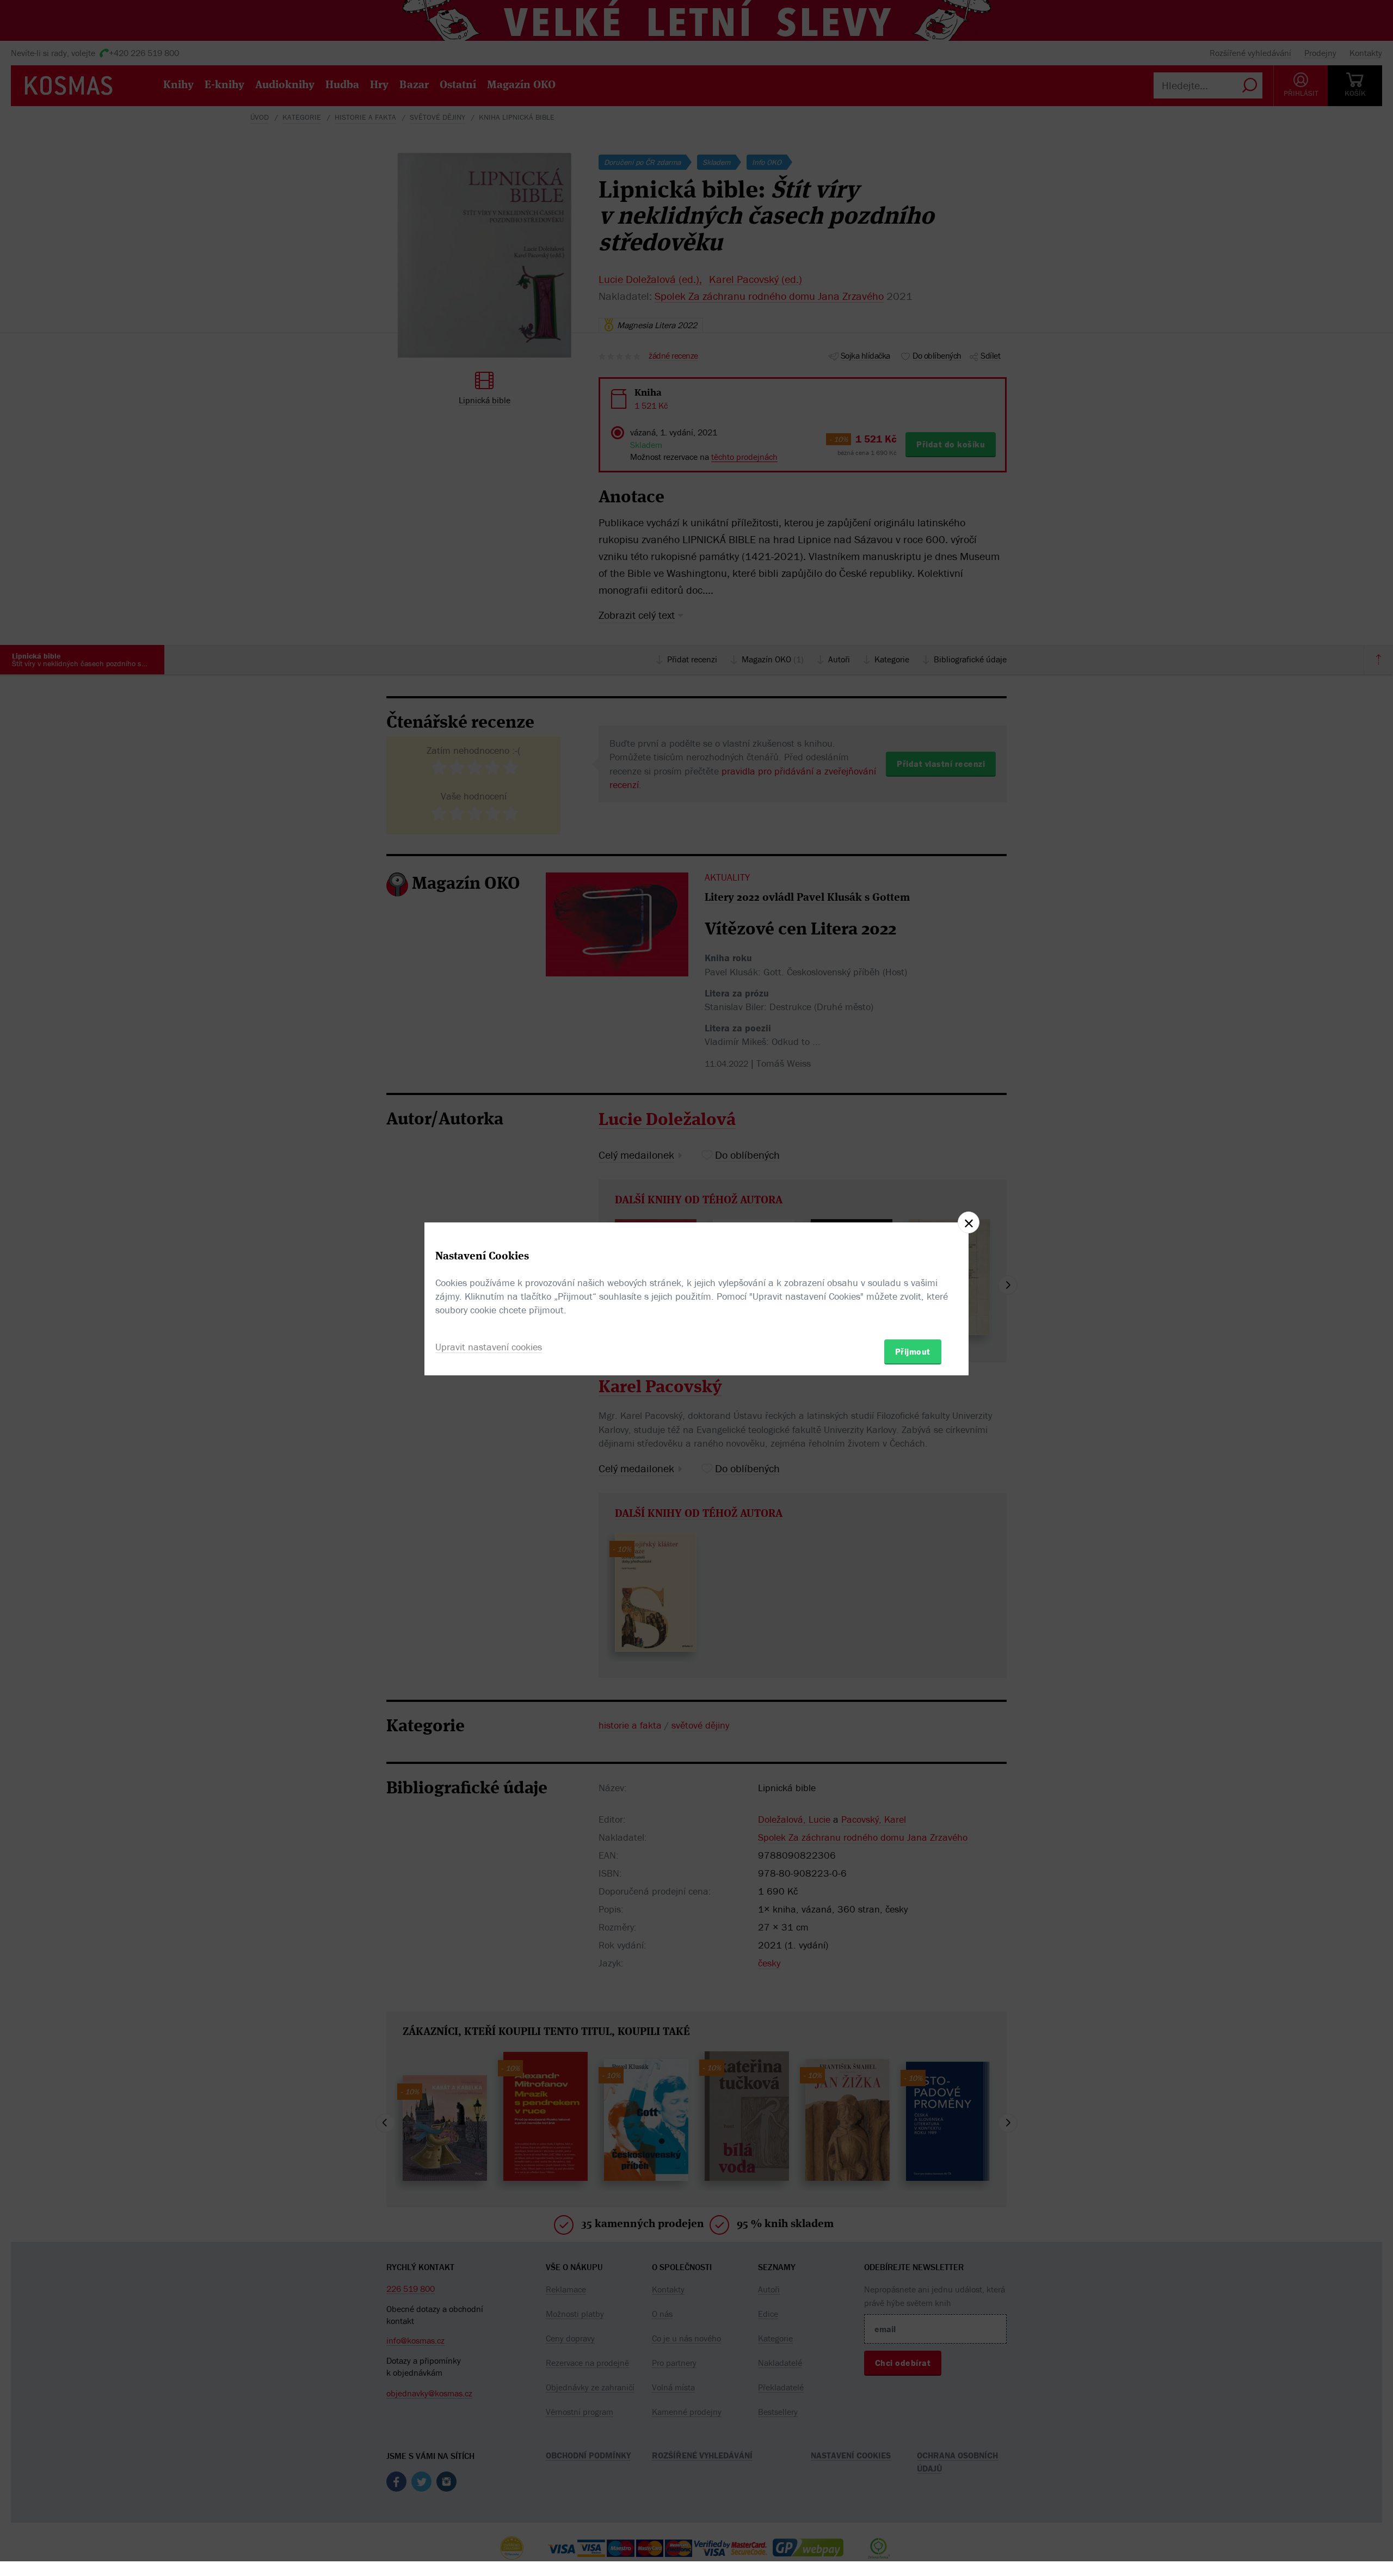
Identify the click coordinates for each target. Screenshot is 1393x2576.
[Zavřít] (969, 1222)
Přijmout (913, 1351)
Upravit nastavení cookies (489, 1347)
